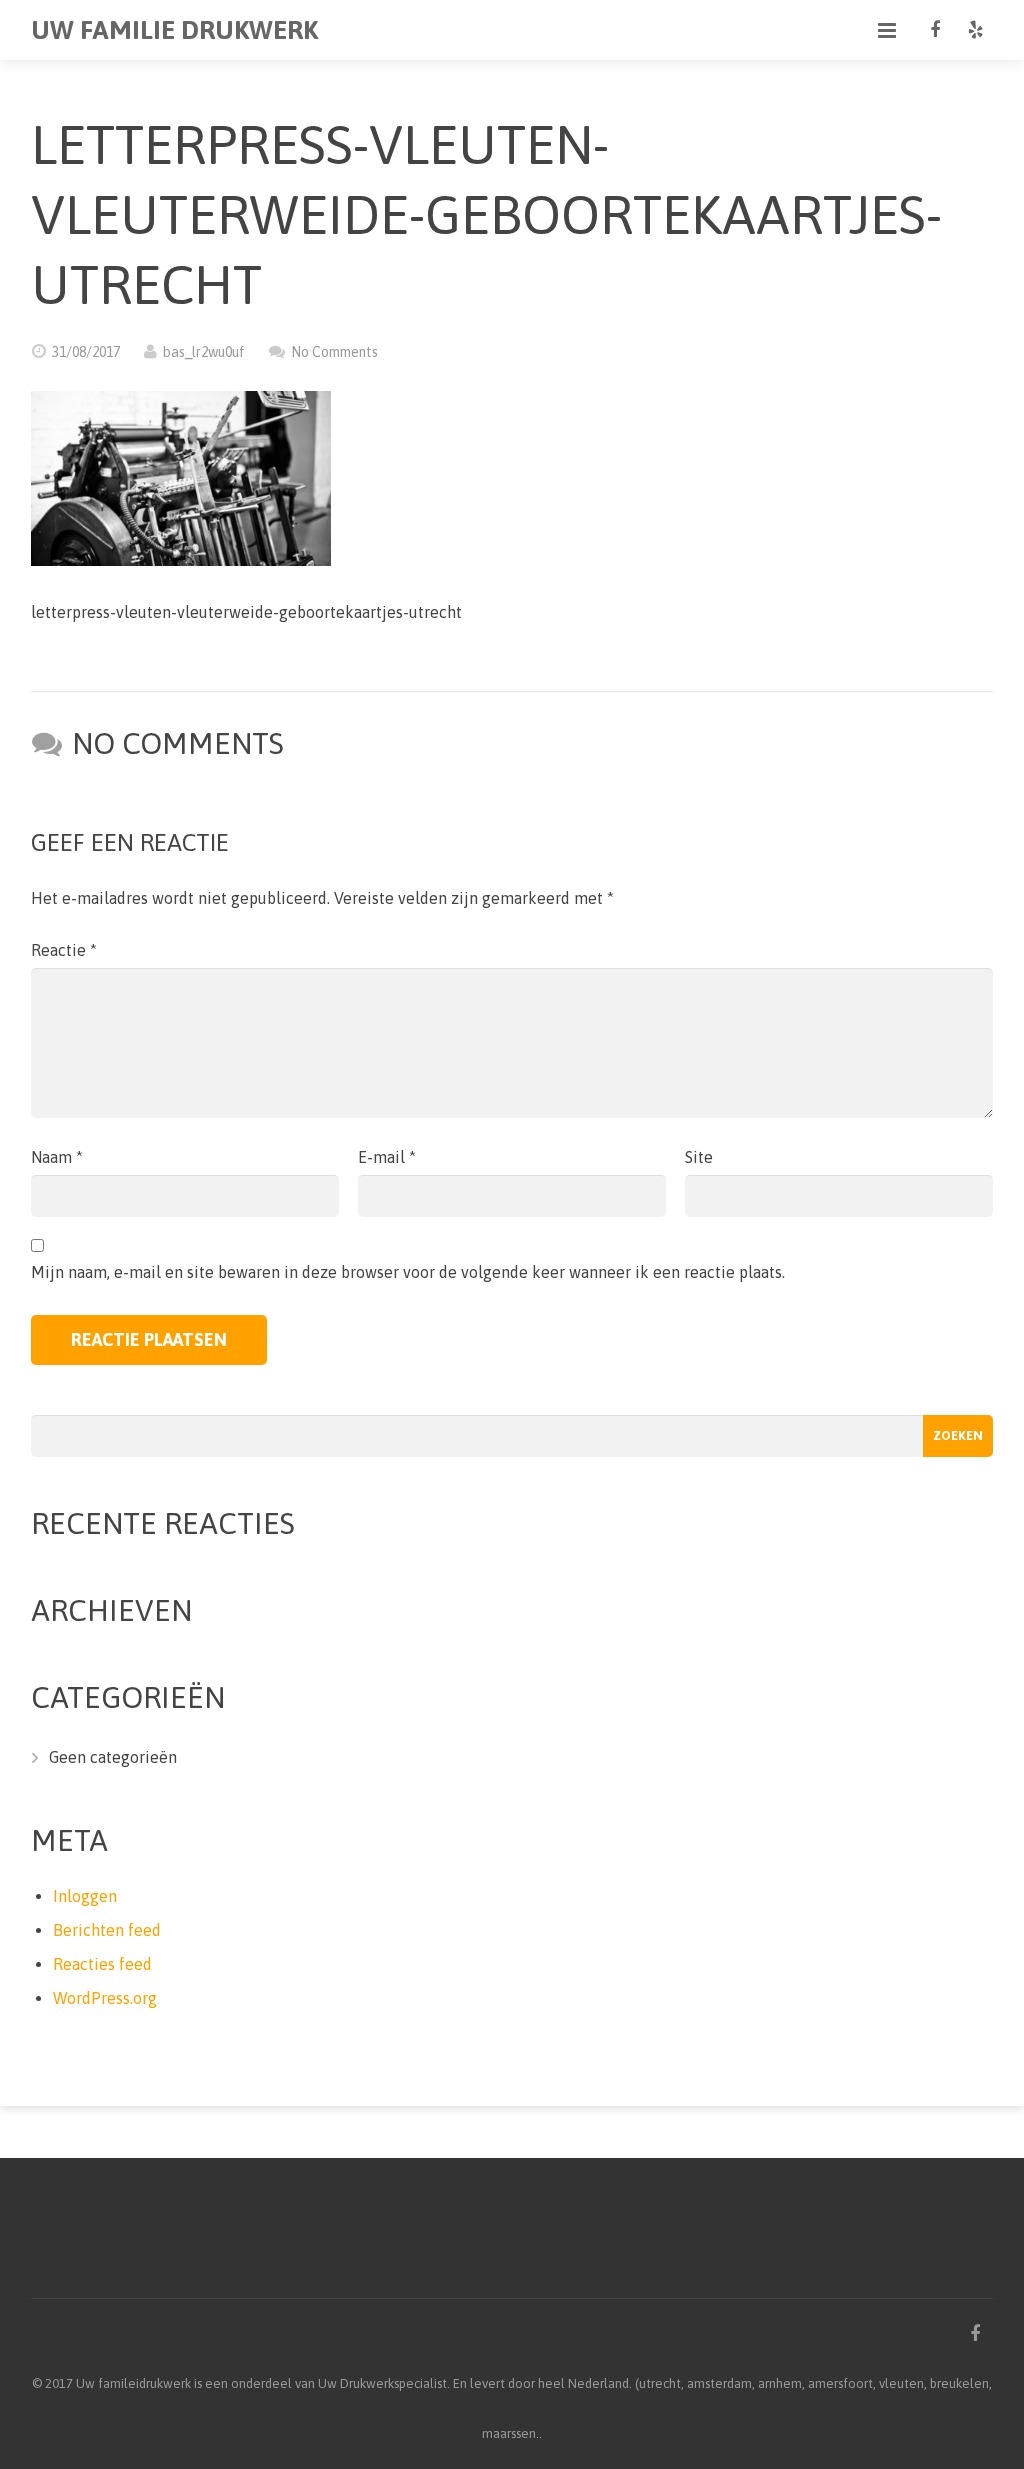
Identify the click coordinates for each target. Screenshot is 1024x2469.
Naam (57, 1157)
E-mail (387, 1157)
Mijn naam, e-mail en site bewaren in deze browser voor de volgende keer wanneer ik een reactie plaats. (408, 1272)
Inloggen (85, 1896)
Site (699, 1157)
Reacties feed (102, 1964)
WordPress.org (105, 1998)
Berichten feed (107, 1930)
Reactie (64, 950)
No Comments (334, 352)
